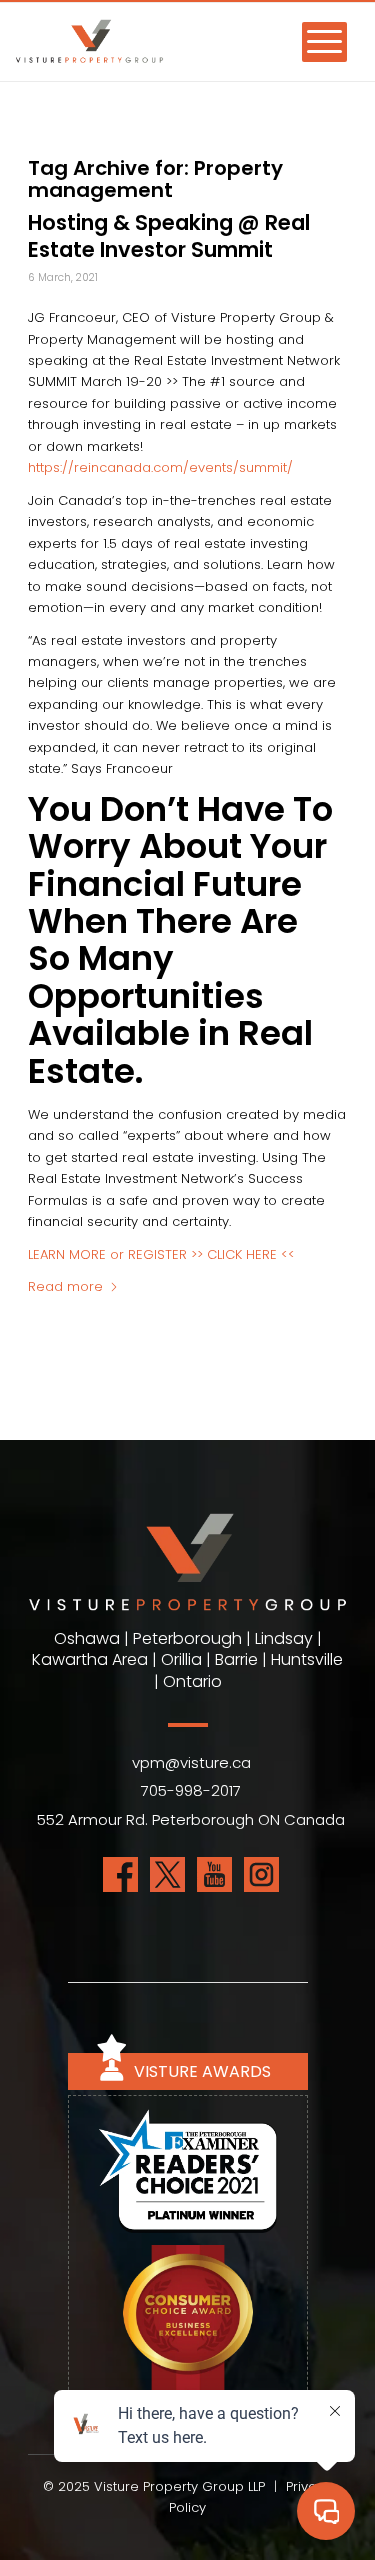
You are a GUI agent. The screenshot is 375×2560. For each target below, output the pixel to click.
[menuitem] (314, 41)
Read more (65, 1286)
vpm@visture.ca (191, 1762)
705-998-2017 (191, 1790)
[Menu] (314, 41)
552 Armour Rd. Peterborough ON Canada (191, 1819)
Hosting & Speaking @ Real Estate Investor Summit (169, 236)
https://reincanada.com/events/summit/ (160, 467)
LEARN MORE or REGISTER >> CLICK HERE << (161, 1254)
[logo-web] (140, 52)
